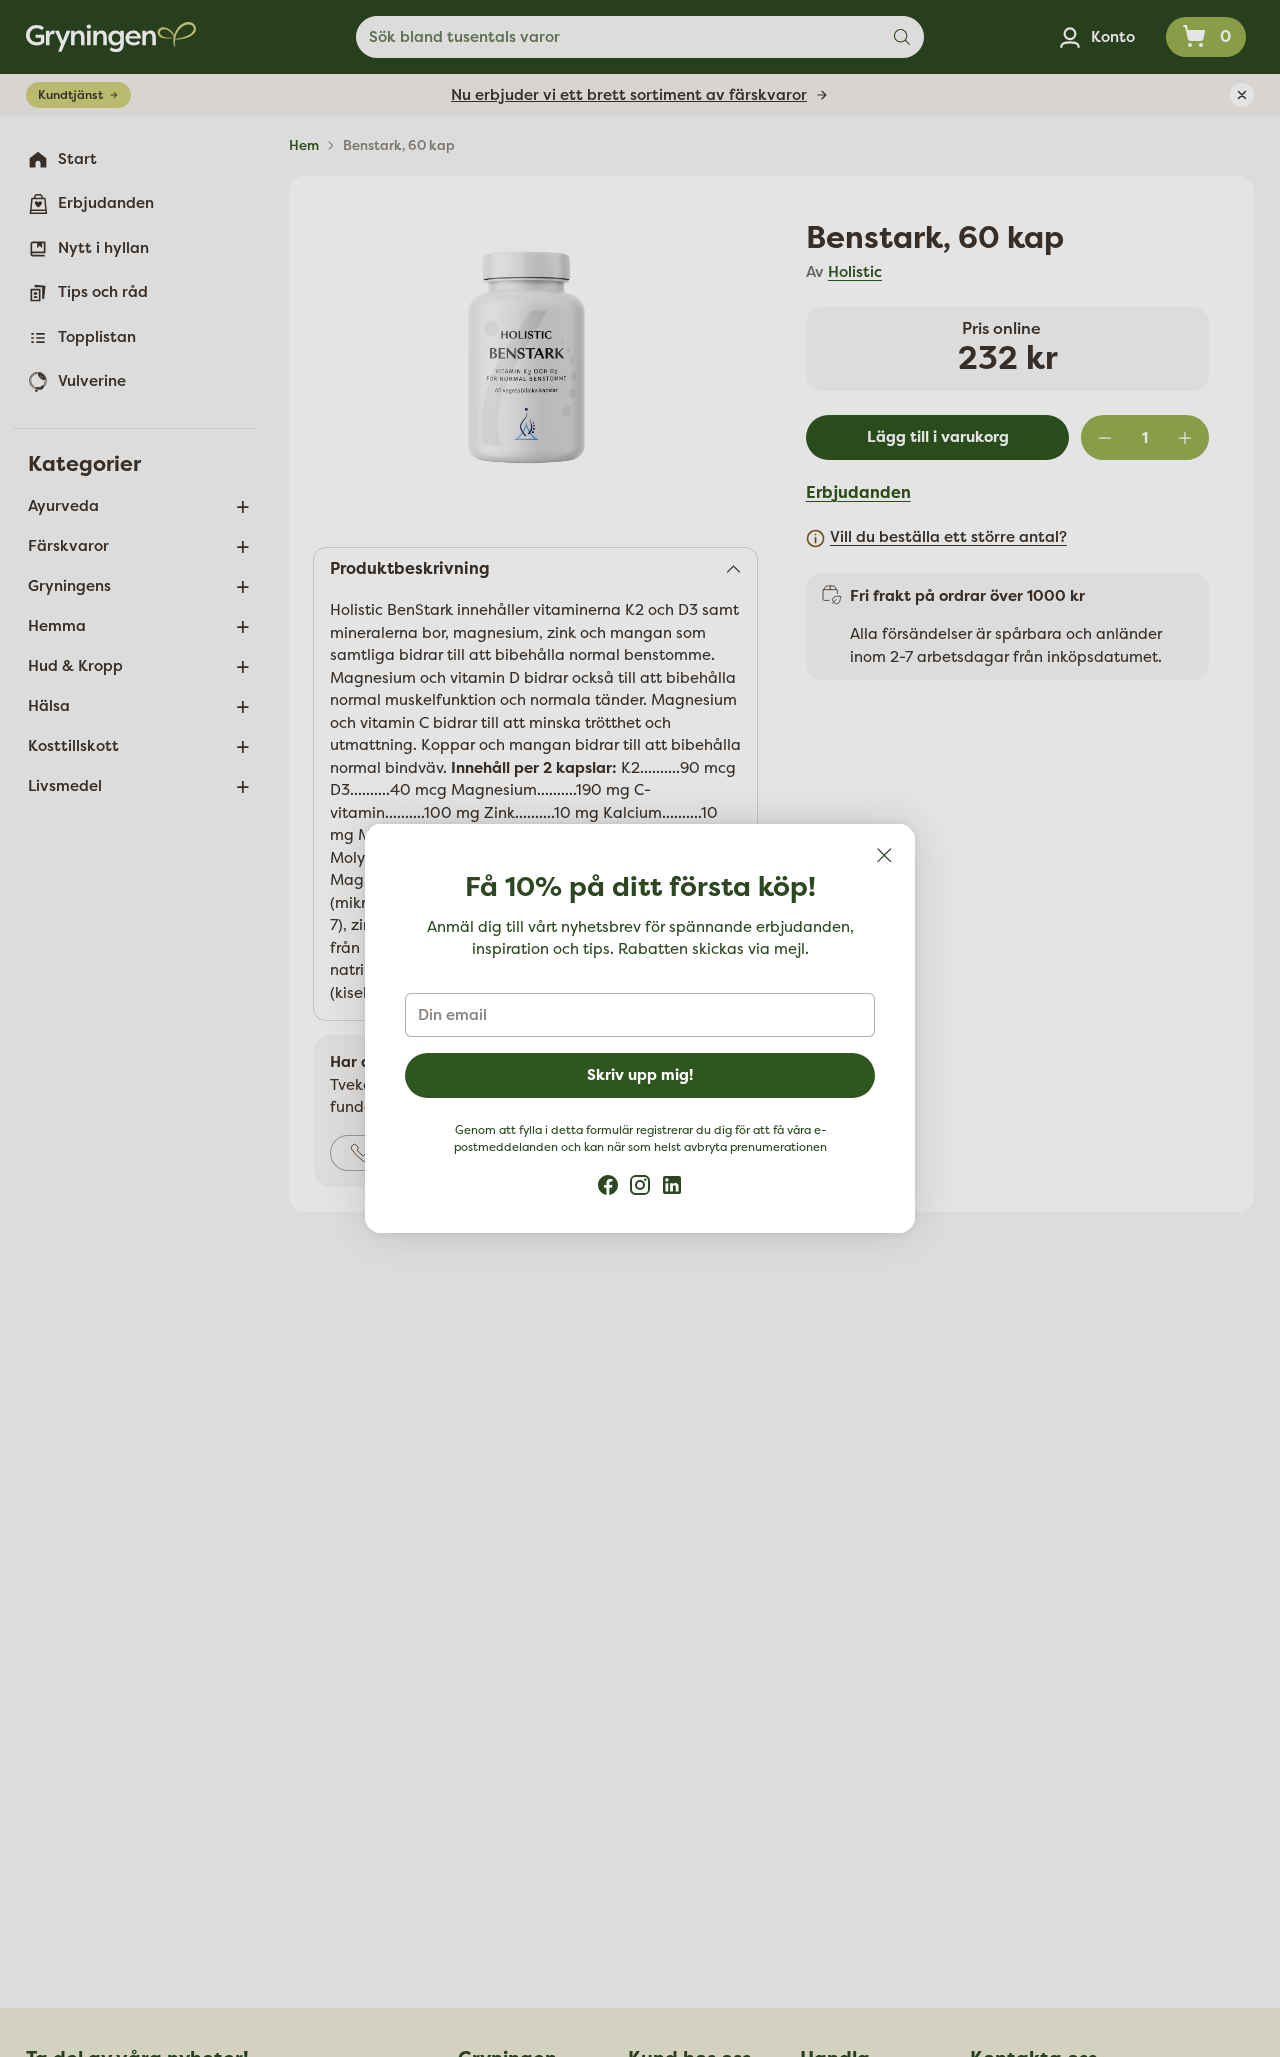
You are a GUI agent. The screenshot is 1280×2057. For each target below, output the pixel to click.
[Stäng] (884, 855)
